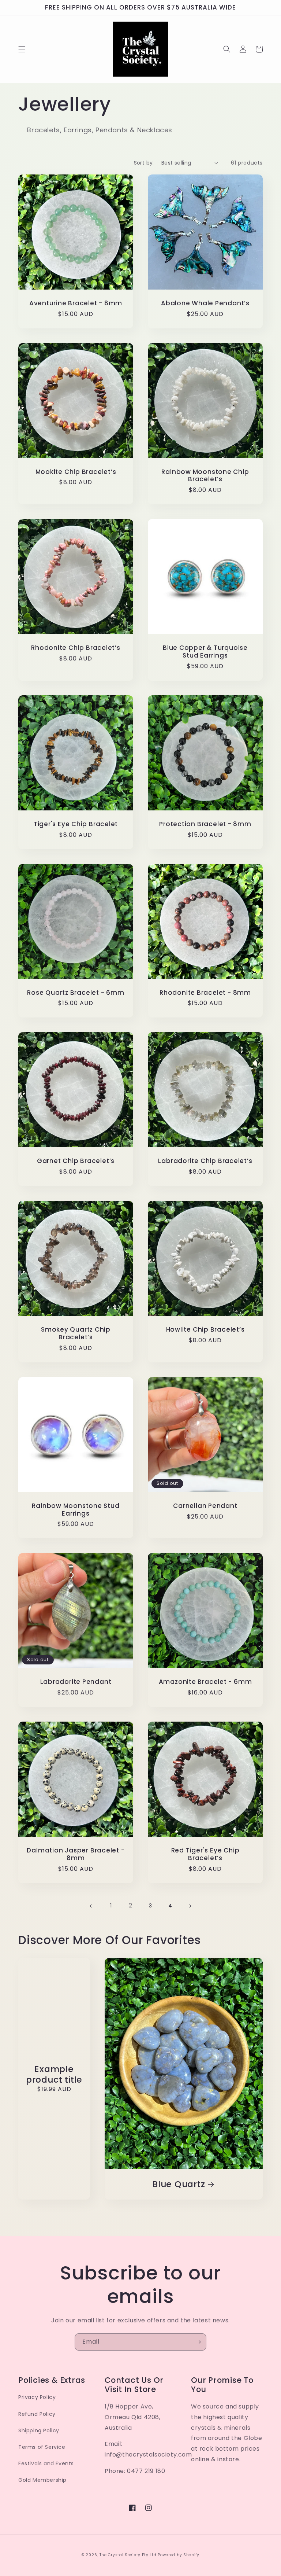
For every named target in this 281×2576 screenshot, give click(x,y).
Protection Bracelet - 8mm (205, 824)
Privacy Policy (37, 2397)
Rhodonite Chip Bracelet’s (76, 648)
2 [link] (131, 1905)
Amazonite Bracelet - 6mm (205, 1682)
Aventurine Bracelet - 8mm (76, 303)
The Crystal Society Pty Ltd (128, 2555)
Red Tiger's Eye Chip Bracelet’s (205, 1854)
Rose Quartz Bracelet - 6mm (76, 993)
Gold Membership (42, 2480)
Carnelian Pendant (205, 1506)
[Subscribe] (198, 2342)
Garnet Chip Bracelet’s (76, 1161)
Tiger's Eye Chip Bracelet (76, 824)
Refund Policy (37, 2414)
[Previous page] (91, 1906)
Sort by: (144, 163)
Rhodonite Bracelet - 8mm (205, 993)
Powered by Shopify (179, 2555)
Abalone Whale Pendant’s (205, 303)
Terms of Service (42, 2447)
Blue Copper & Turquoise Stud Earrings (205, 652)
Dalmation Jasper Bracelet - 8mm (76, 1854)
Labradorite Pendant (76, 1682)
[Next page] (190, 1906)
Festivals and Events (46, 2463)
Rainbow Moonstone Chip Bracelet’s (205, 476)
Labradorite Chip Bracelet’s (205, 1161)
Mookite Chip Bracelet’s (76, 472)
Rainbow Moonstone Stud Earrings (76, 1510)
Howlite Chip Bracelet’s (205, 1330)
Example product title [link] (54, 2075)
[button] (22, 49)
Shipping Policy (39, 2430)
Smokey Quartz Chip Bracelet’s (76, 1333)
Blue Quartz (179, 2184)
